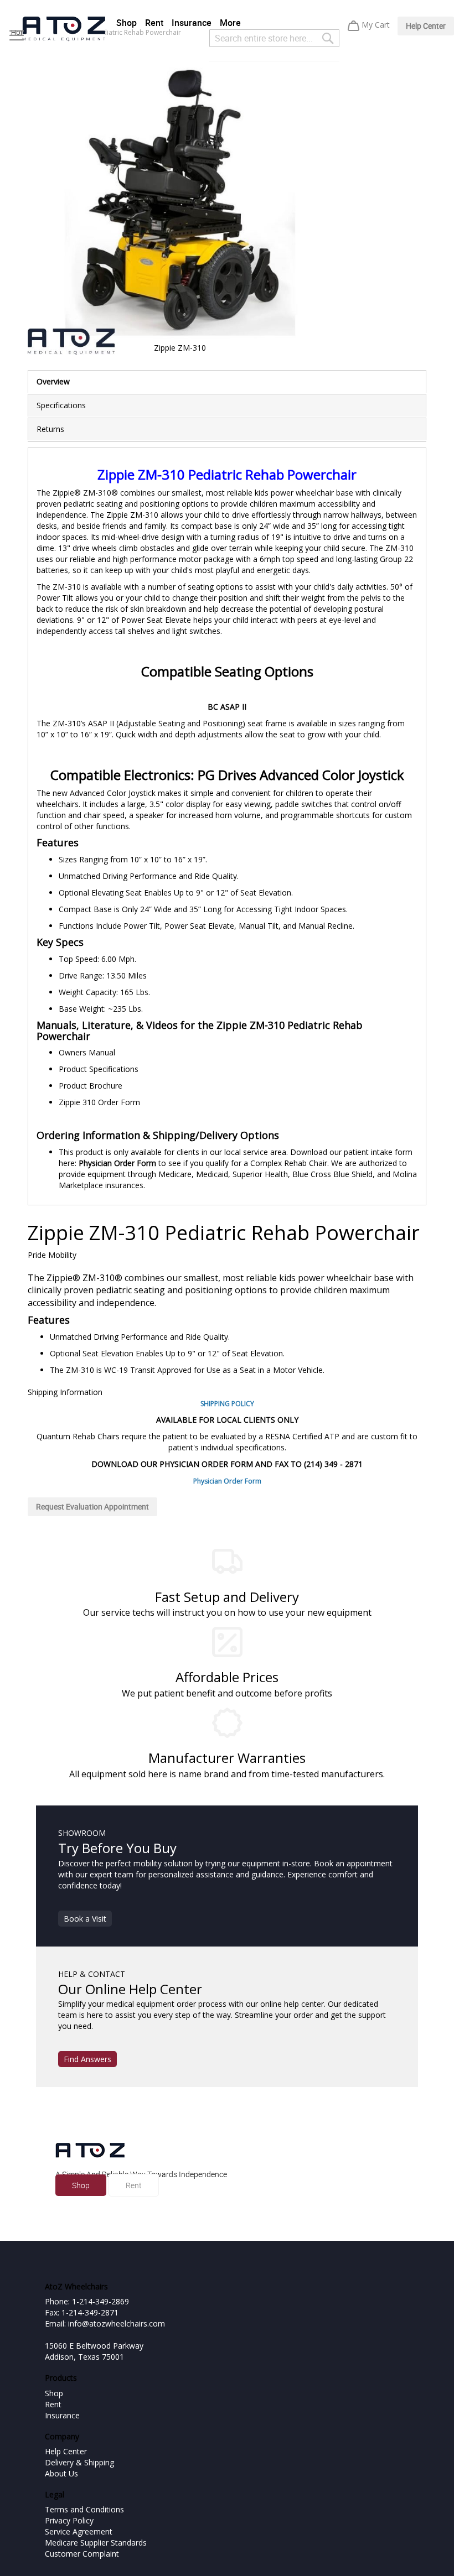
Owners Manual (87, 1052)
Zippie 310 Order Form (99, 1102)
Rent (154, 23)
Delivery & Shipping (79, 2462)
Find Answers (87, 2059)
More (230, 23)
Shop (127, 23)
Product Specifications (99, 1069)
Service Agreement (79, 2531)
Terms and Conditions (84, 2509)
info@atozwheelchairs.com (117, 2323)
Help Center (426, 26)
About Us (61, 2473)
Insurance (192, 23)
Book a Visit (85, 1919)
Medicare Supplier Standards (96, 2543)
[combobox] (274, 38)
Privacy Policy (69, 2520)
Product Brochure (91, 1086)
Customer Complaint (82, 2554)
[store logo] (64, 29)
